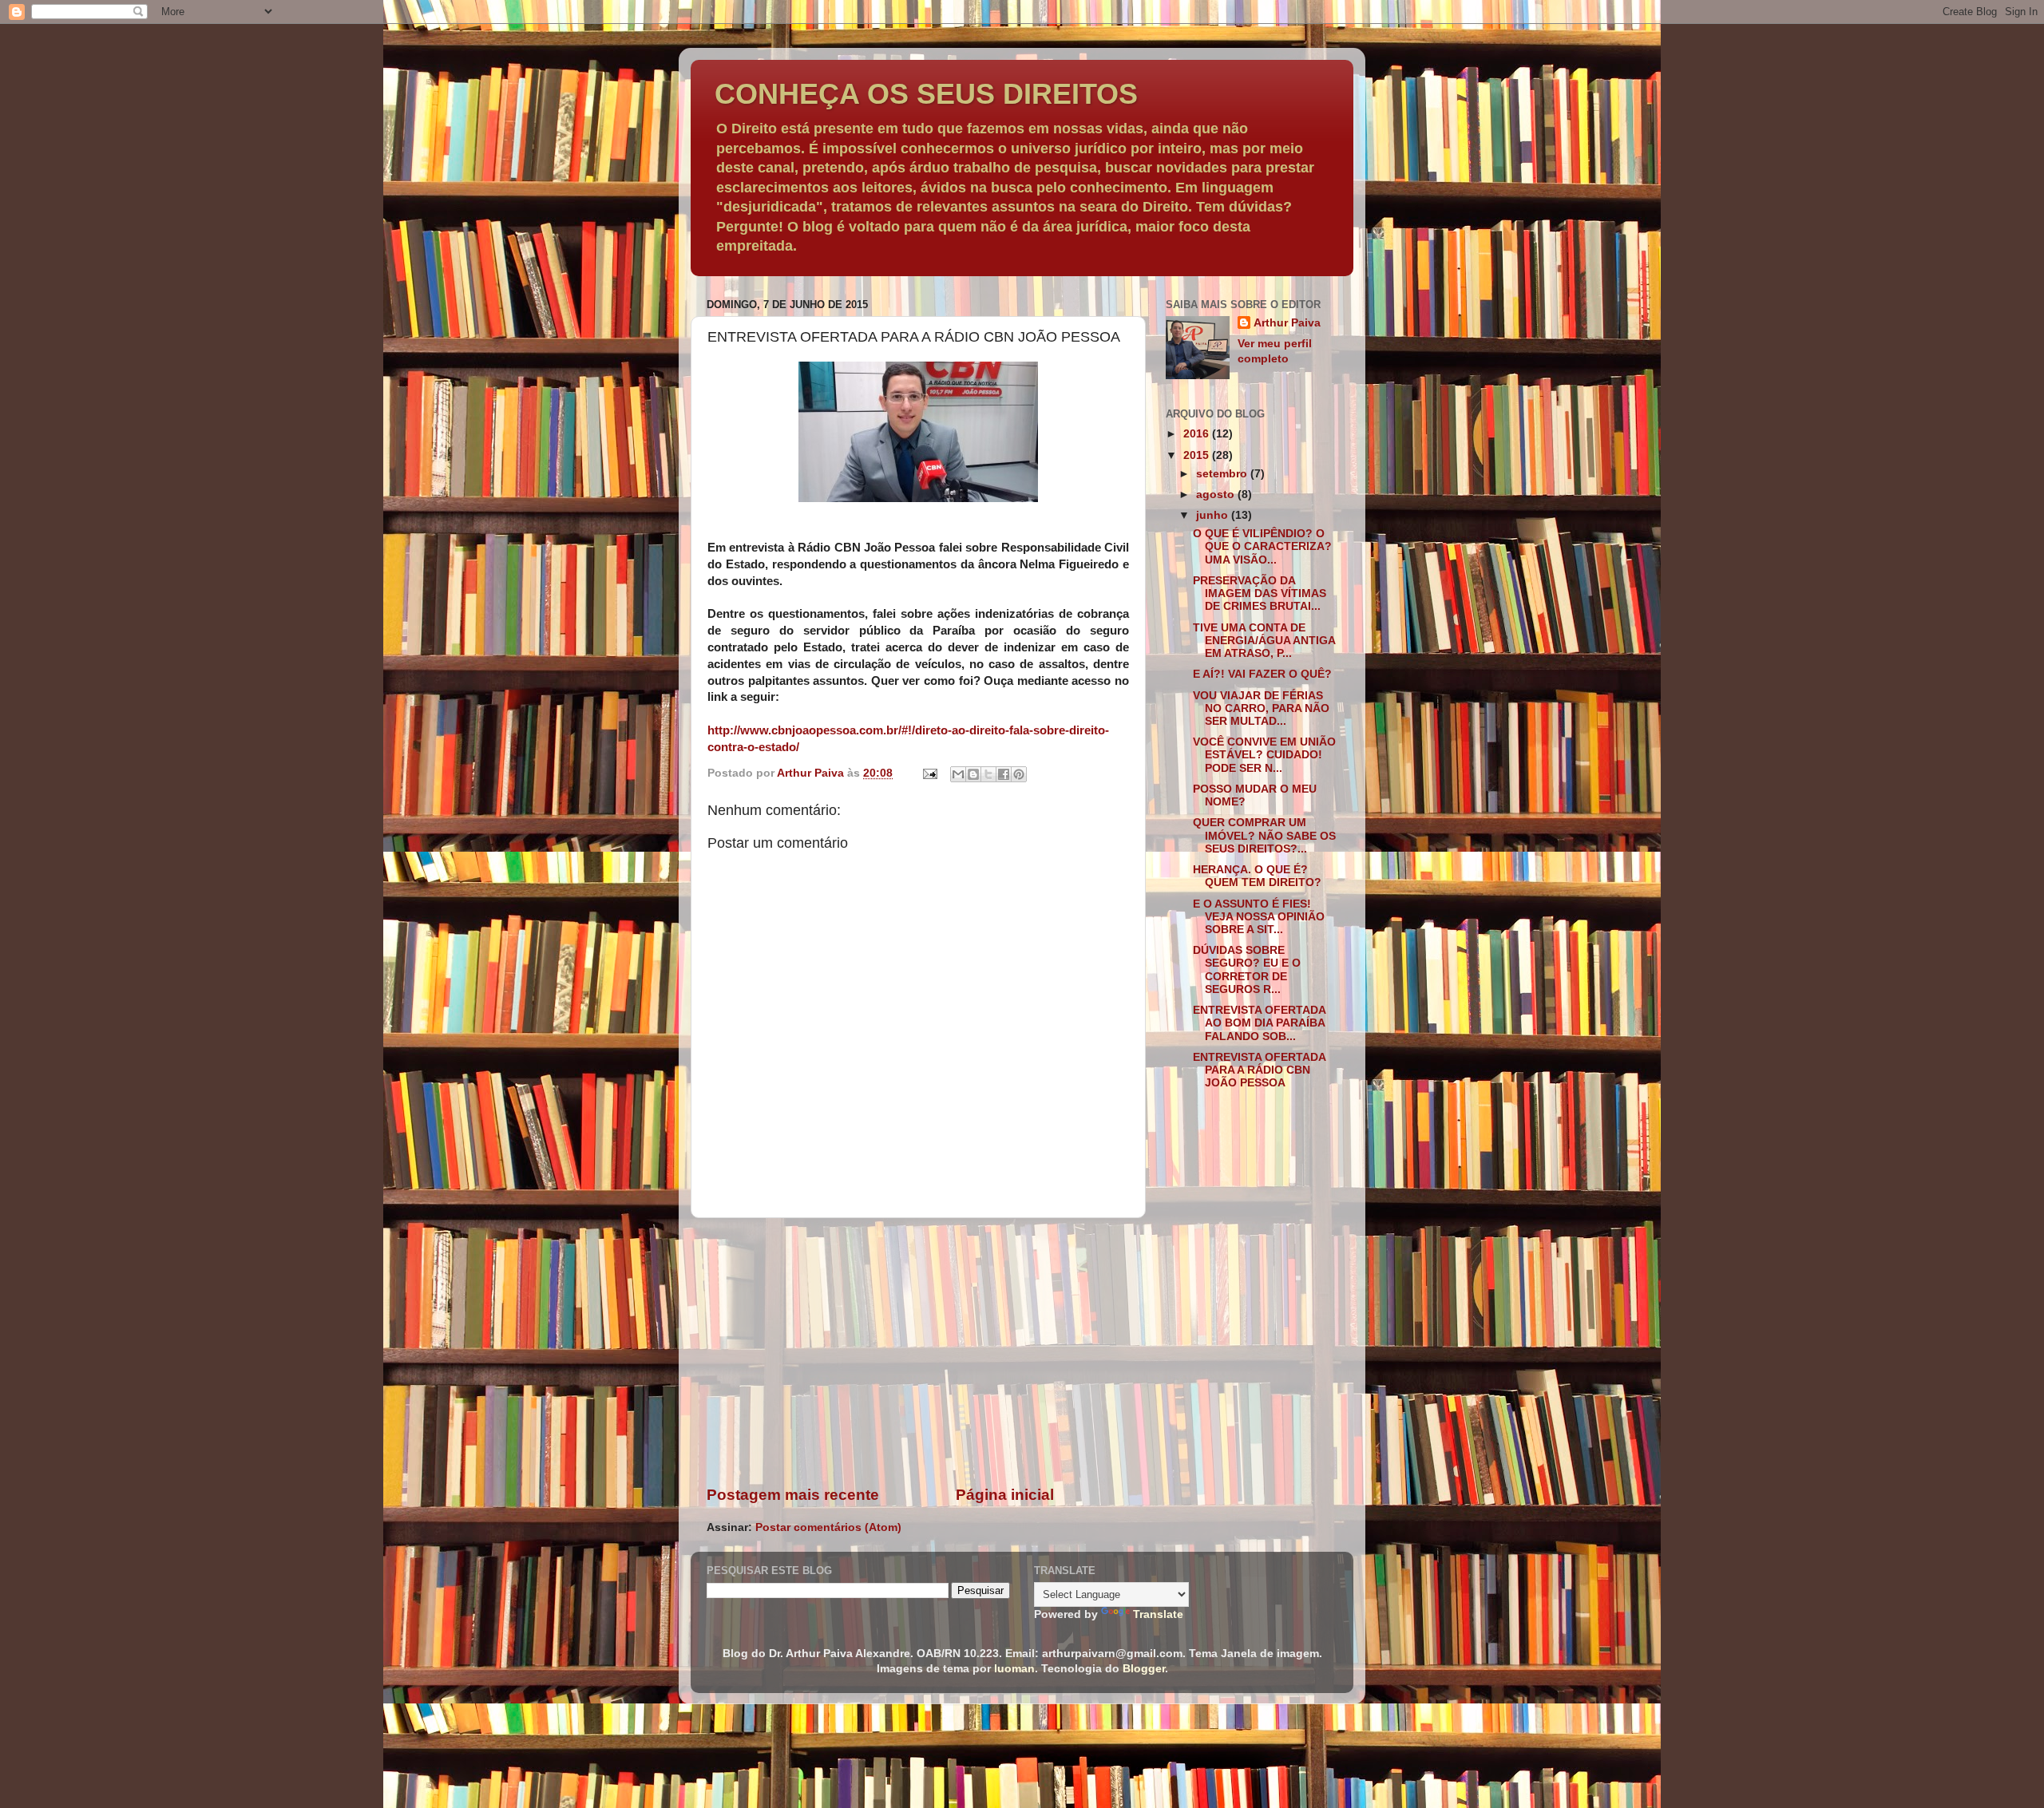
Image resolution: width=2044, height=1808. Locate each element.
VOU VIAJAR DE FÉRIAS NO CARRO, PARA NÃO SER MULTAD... (1261, 708)
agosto (1217, 495)
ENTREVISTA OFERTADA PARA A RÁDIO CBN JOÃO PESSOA (1259, 1070)
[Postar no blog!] (973, 774)
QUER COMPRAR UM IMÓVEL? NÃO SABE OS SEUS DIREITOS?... (1264, 835)
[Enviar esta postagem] (929, 773)
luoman (1014, 1669)
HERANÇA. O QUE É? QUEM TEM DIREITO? (1257, 876)
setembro (1223, 474)
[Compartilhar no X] (988, 774)
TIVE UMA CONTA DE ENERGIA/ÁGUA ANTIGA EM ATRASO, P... (1264, 641)
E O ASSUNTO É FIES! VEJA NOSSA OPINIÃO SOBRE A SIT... (1259, 917)
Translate (1158, 1614)
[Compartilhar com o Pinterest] (1019, 774)
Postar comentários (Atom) (828, 1527)
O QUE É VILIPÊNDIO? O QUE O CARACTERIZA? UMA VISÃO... (1262, 546)
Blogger (1144, 1669)
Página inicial (1005, 1495)
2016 (1198, 434)
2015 (1198, 455)
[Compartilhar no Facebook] (1004, 774)
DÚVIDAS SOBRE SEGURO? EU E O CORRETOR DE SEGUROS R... (1247, 970)
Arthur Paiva (1287, 323)
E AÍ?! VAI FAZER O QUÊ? (1262, 674)
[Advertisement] (918, 1351)
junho (1214, 515)
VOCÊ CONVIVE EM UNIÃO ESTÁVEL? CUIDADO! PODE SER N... (1264, 755)
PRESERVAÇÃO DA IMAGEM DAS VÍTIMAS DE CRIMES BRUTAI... (1260, 593)
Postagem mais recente (793, 1495)
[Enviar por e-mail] (958, 774)
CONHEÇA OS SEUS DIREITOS (926, 94)
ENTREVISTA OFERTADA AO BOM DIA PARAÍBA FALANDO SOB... (1259, 1023)
